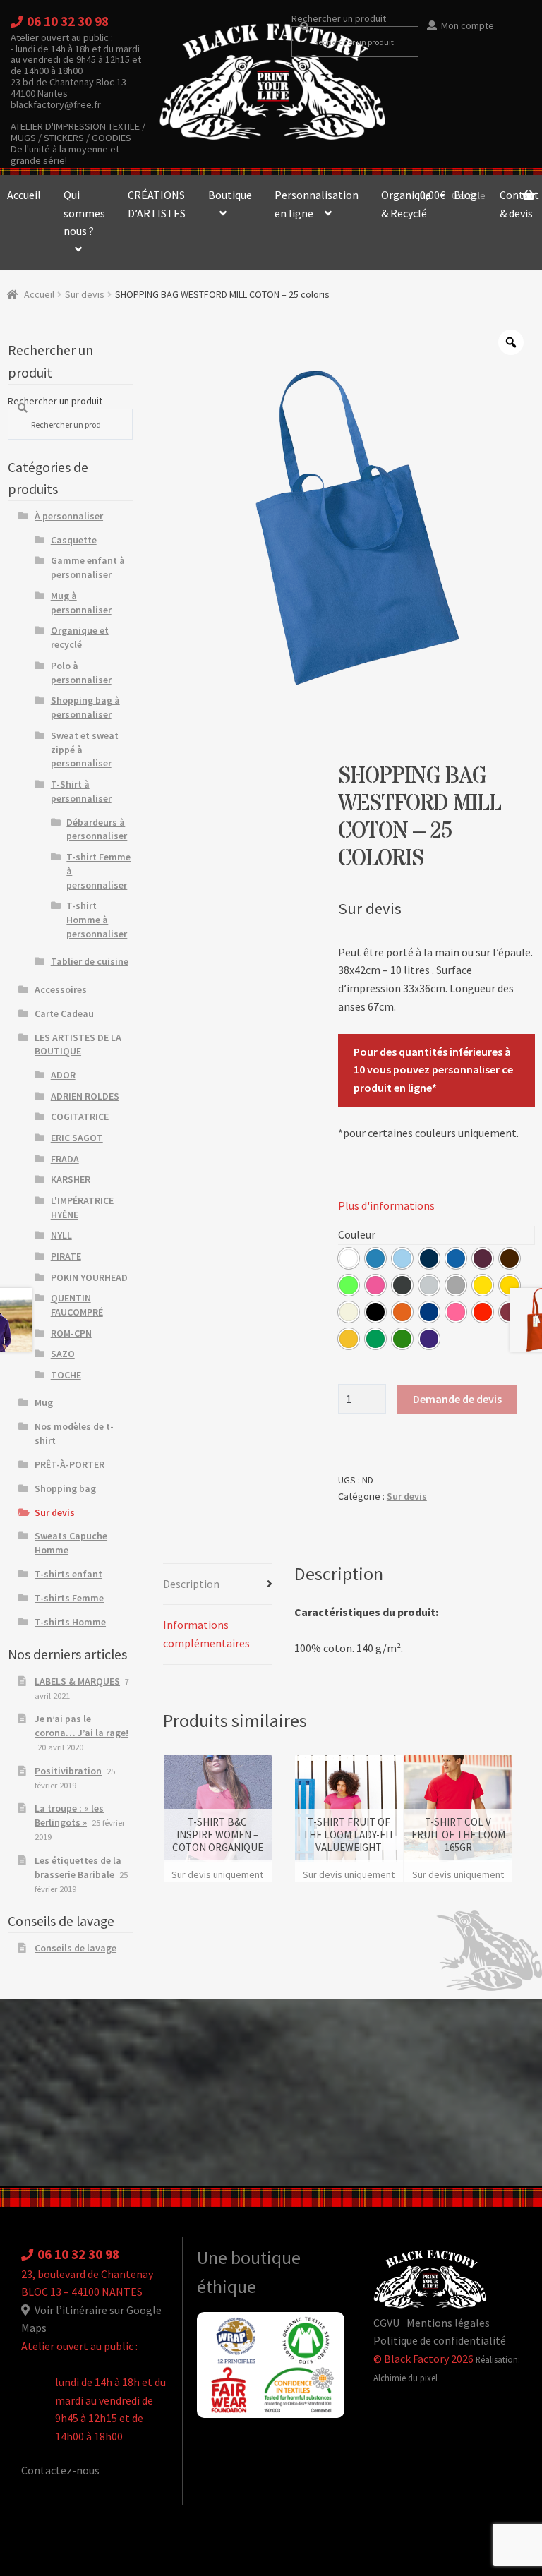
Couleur (357, 1234)
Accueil (39, 294)
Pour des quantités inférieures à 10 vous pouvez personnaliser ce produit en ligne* (433, 1070)
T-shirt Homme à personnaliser (97, 920)
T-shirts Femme (69, 1598)
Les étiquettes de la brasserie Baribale (78, 1867)
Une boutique (249, 2258)
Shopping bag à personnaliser (85, 707)
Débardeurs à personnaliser (97, 829)
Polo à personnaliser (81, 673)
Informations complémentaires (206, 1634)
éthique (227, 2287)
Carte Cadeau (64, 1013)
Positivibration (68, 1771)
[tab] (218, 1585)
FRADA (65, 1159)
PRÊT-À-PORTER (70, 1464)
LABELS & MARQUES (77, 1681)
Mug (44, 1402)
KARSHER (71, 1179)
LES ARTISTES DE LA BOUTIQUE (78, 1045)
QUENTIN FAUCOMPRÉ (77, 1305)
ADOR (63, 1075)
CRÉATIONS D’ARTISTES (157, 204)
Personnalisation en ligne (317, 204)
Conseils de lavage (76, 1948)
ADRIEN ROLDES (85, 1096)
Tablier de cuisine (90, 961)
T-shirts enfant (68, 1574)
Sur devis (85, 294)
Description (191, 1584)
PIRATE (66, 1256)
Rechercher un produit (339, 18)
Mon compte (468, 25)
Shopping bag (65, 1488)
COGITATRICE (80, 1117)
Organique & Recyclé (406, 204)
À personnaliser (69, 516)
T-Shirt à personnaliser (81, 791)
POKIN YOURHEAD (89, 1277)
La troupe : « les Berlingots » (69, 1815)
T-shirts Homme (70, 1622)
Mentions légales (448, 2323)
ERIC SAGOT (77, 1138)
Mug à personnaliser (81, 603)
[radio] (349, 1258)
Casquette (74, 540)
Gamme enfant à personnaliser (88, 567)
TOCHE (66, 1375)
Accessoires (61, 989)
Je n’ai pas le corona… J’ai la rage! (82, 1726)
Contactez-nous (60, 2470)
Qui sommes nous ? (84, 213)
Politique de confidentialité (440, 2340)
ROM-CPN (71, 1333)
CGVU (386, 2323)
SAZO (63, 1354)
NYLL (61, 1235)
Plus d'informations (386, 1205)
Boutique (230, 195)
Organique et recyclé (80, 637)
